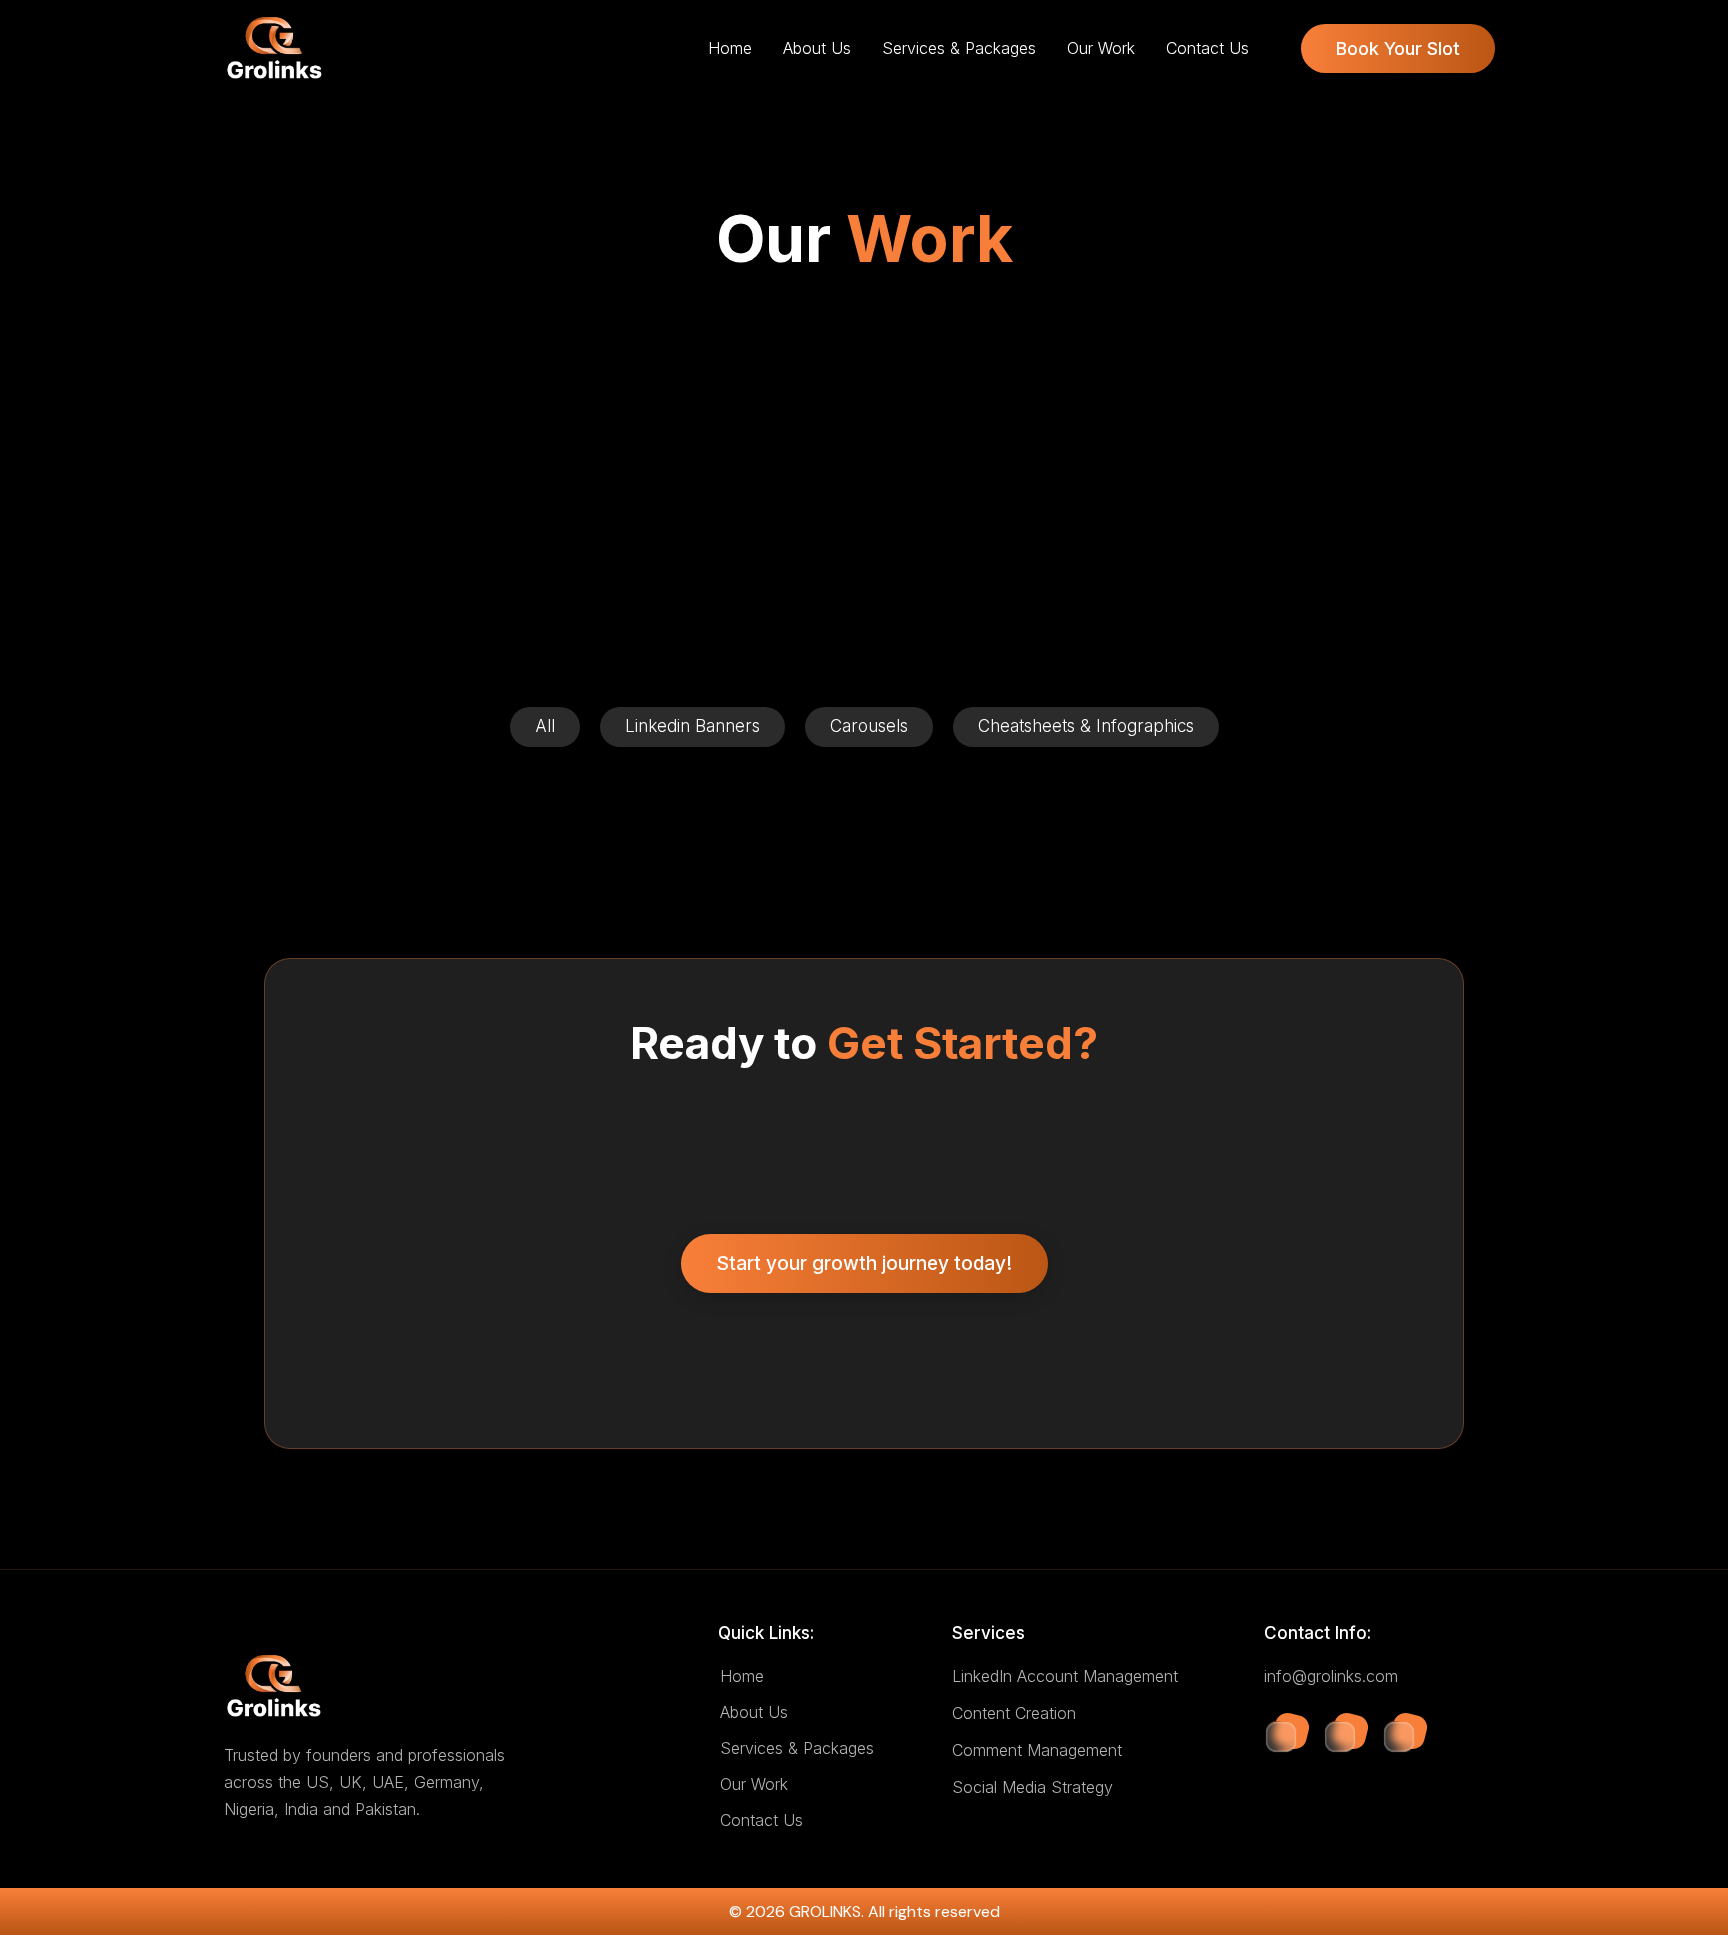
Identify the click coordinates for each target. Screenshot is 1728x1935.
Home (730, 48)
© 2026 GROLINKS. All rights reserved (864, 1911)
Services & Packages (959, 48)
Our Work (1101, 48)
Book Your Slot (1398, 48)
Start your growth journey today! (864, 1263)
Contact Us (1207, 48)
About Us (817, 48)
